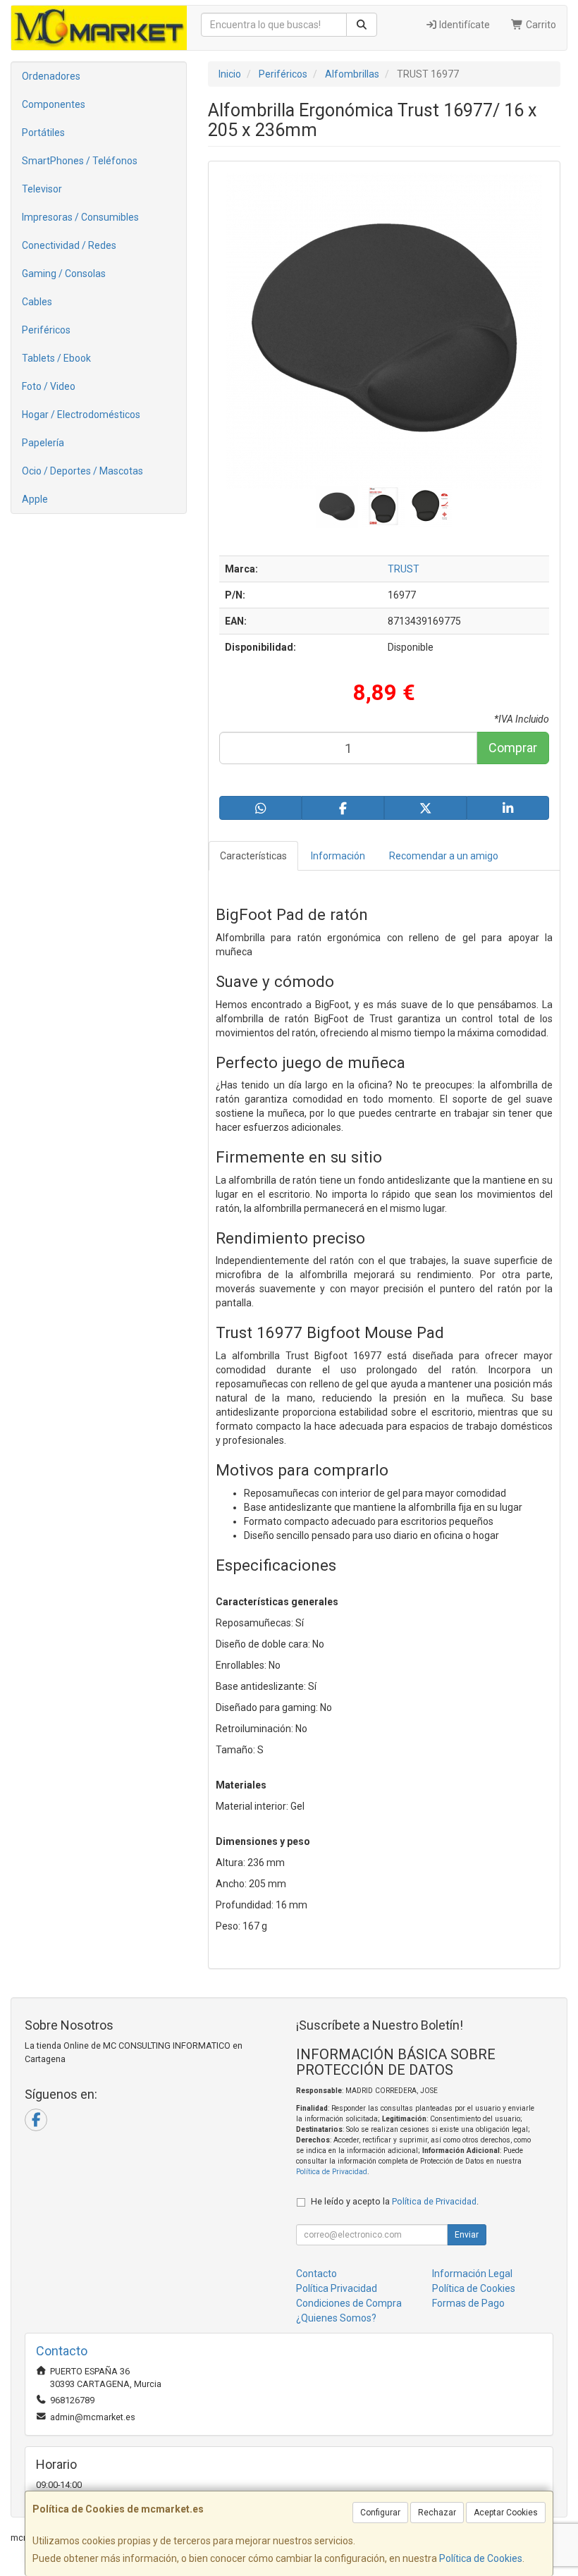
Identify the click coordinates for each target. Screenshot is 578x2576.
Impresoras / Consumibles (80, 217)
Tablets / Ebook (56, 358)
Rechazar (437, 2513)
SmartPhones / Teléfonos (80, 161)
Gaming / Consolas (64, 274)
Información (338, 856)
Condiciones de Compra (349, 2303)
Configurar (380, 2513)
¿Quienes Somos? (336, 2318)
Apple (35, 499)
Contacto (316, 2274)
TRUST (404, 569)
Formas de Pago (468, 2303)
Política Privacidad (337, 2288)
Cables (37, 302)
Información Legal (472, 2274)
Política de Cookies (481, 2558)
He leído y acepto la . (395, 2201)
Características (253, 856)
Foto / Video (49, 386)
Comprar (513, 748)
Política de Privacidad (332, 2172)
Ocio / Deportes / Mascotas (82, 471)
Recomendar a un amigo (444, 856)
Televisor (42, 189)
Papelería (43, 443)
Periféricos (46, 330)
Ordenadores (51, 76)
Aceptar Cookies (506, 2513)
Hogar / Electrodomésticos (81, 415)
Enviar (467, 2235)
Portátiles (43, 133)
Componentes (54, 104)
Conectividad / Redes (69, 245)
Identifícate (463, 25)
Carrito (540, 25)
